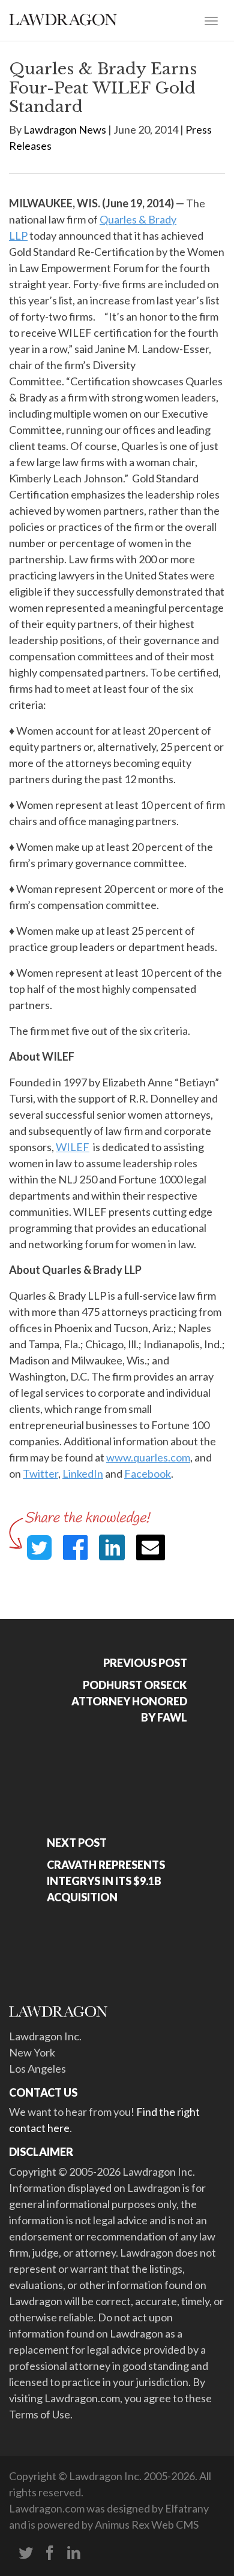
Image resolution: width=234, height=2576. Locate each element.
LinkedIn (83, 1473)
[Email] (151, 1547)
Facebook (148, 1473)
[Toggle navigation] (211, 20)
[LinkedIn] (74, 2553)
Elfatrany (187, 2508)
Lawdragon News (65, 129)
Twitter (40, 1473)
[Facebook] (50, 2553)
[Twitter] (26, 2553)
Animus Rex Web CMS (147, 2524)
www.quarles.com (148, 1457)
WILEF (73, 1147)
